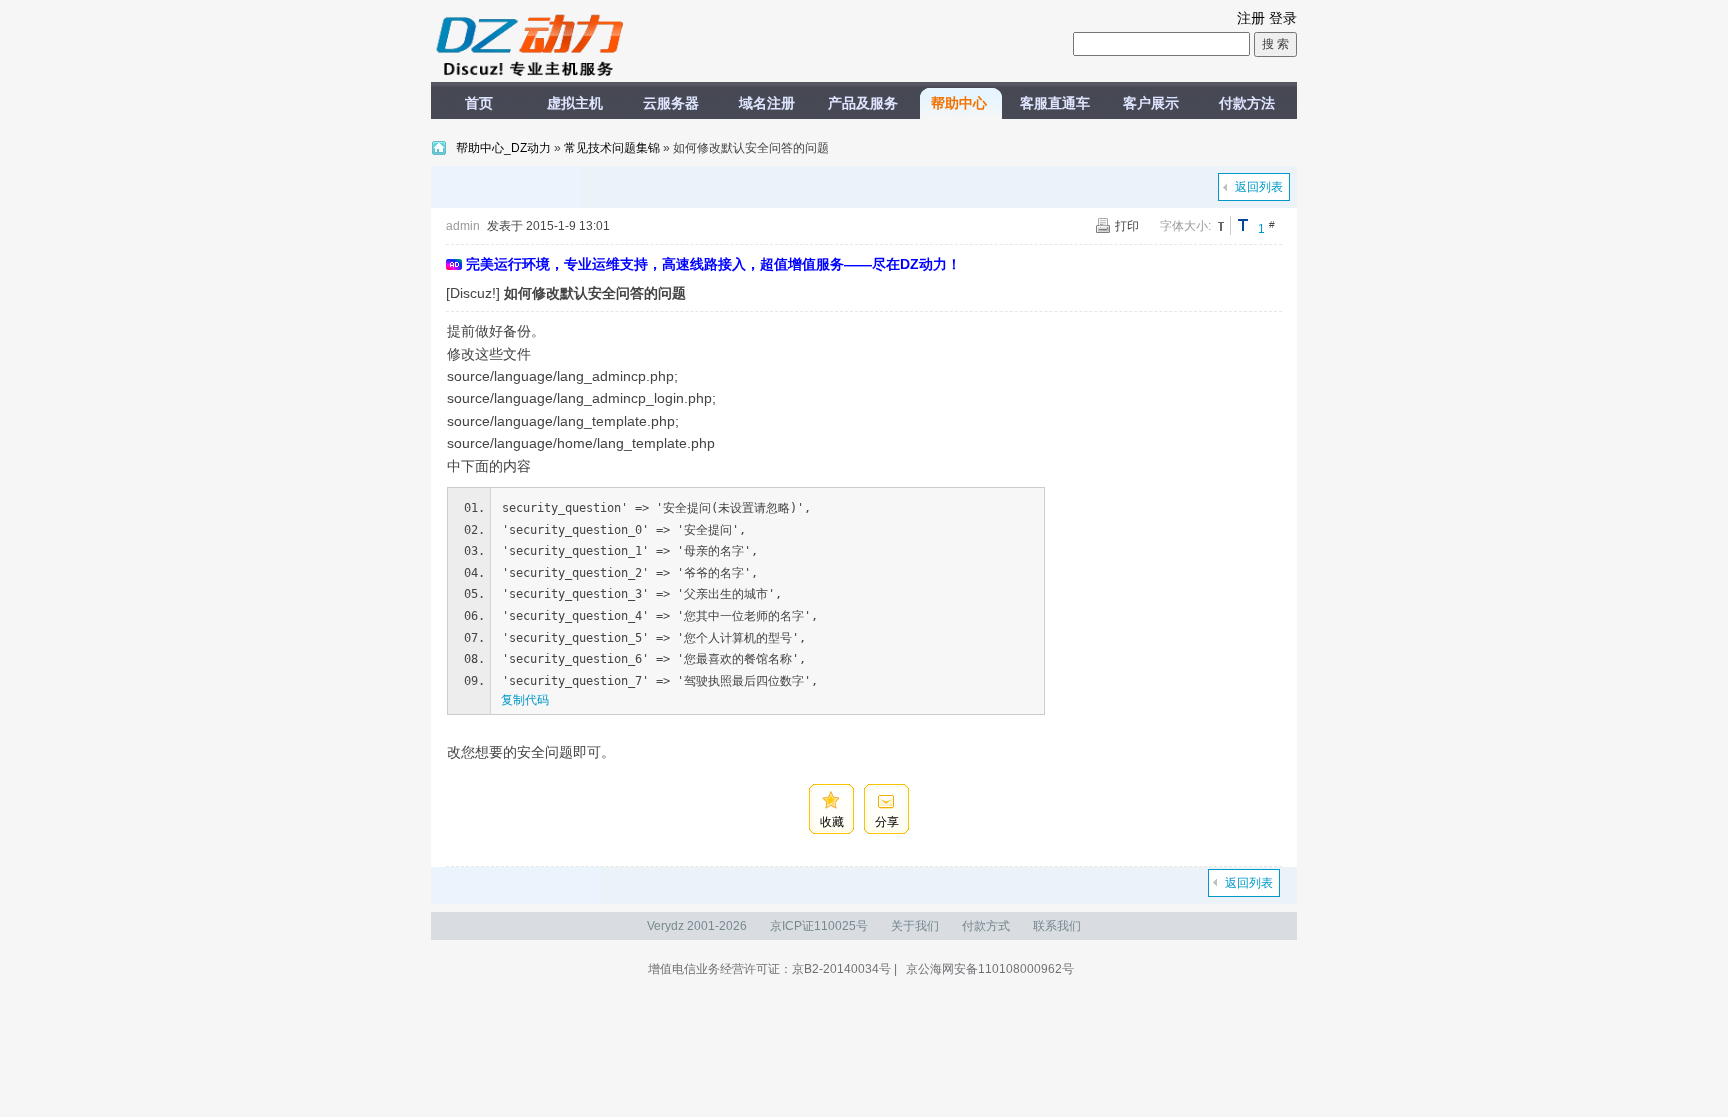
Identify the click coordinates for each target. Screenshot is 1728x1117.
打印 (1127, 226)
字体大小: (1185, 226)
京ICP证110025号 (819, 926)
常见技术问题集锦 (612, 148)
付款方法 (1247, 103)
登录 (1283, 18)
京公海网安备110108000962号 (990, 969)
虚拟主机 (575, 103)
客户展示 (1151, 103)
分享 (887, 822)
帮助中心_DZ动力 (505, 148)
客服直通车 (1055, 103)
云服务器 (671, 103)
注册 (1251, 18)
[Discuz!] (473, 293)
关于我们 (915, 926)
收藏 (832, 822)
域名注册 (767, 103)
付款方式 (986, 926)
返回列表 (1259, 187)
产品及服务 (863, 103)
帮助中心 (959, 103)
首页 (479, 103)
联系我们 (1057, 926)
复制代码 (525, 700)
